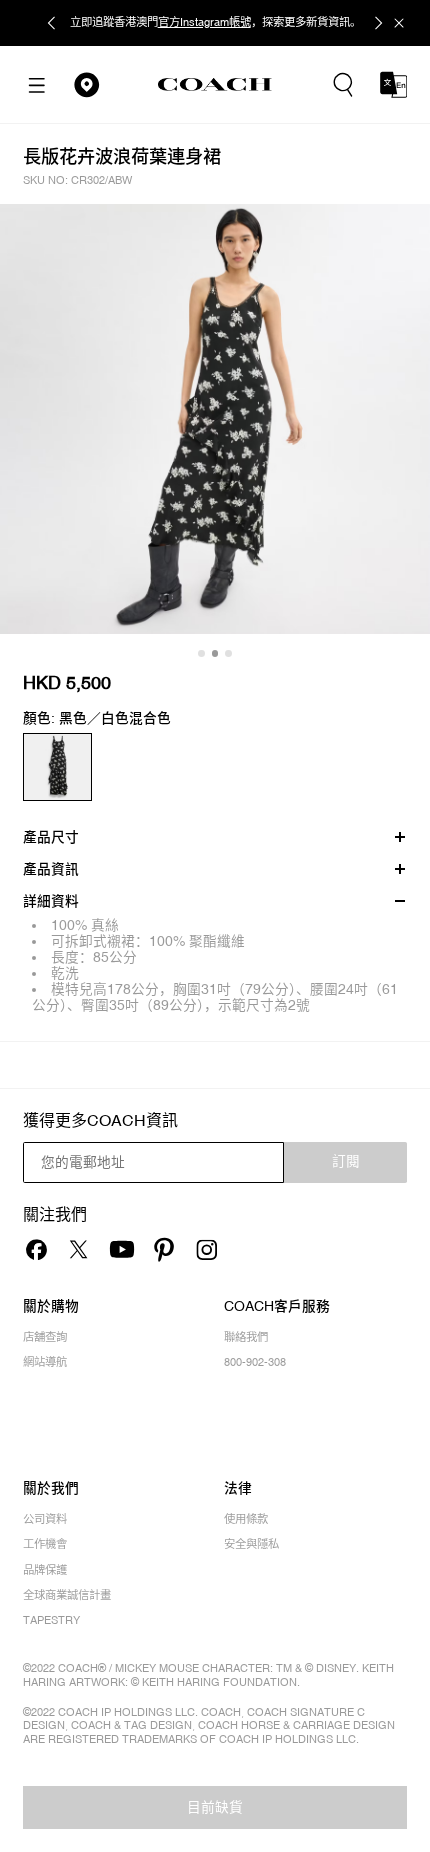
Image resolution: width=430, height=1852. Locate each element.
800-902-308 (255, 1362)
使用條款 (246, 1519)
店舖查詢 (45, 1337)
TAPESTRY (51, 1620)
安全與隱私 (251, 1544)
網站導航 (45, 1362)
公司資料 (45, 1519)
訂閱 (346, 1161)
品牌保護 (45, 1570)
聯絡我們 (246, 1337)
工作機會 (45, 1544)
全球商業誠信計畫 (67, 1595)
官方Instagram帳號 (204, 22)
